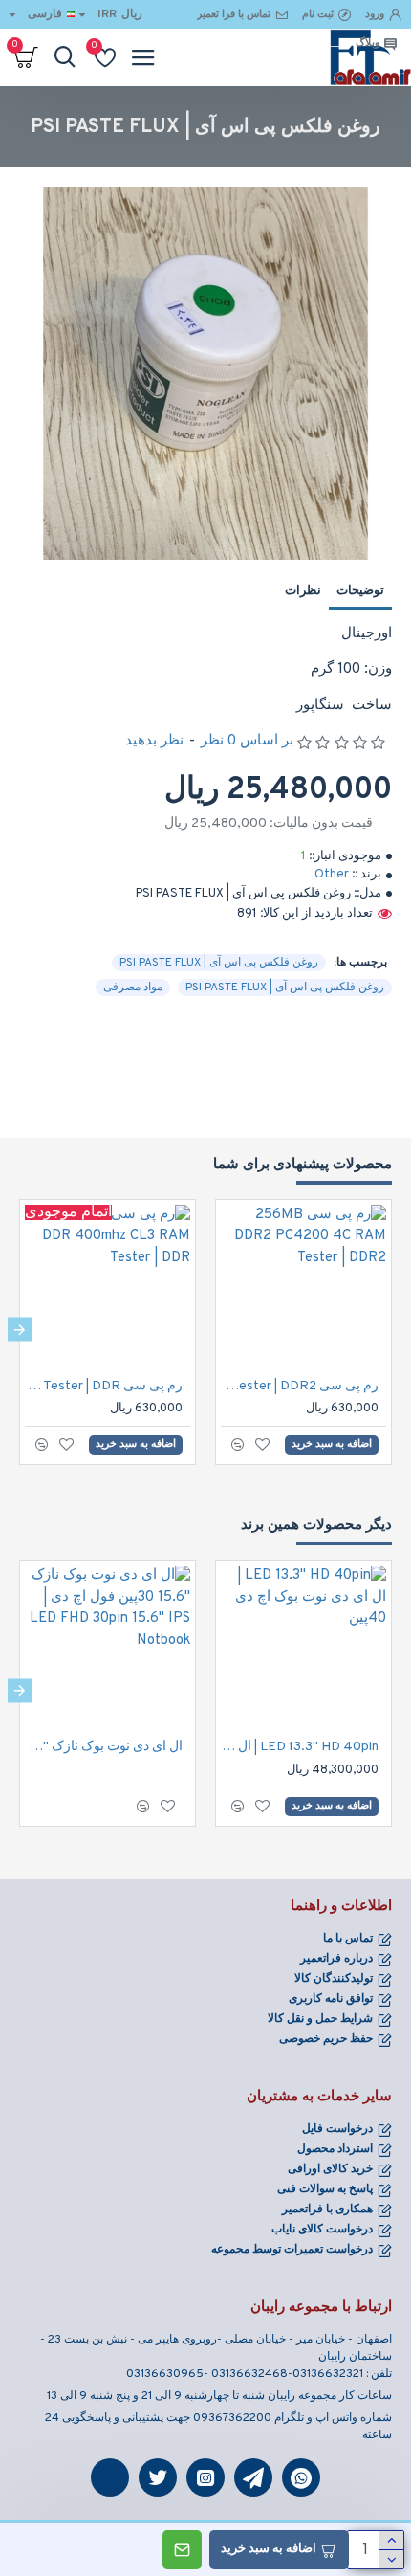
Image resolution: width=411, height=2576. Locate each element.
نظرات (303, 591)
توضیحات (360, 591)
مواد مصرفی (133, 988)
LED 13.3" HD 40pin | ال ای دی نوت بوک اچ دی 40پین (300, 1747)
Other (332, 875)
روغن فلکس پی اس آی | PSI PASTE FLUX (219, 963)
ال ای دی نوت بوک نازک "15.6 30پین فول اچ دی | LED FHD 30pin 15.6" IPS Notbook (104, 1747)
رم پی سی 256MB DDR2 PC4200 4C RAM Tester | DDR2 (300, 1386)
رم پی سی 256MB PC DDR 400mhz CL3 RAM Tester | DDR (104, 1386)
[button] (391, 1330)
